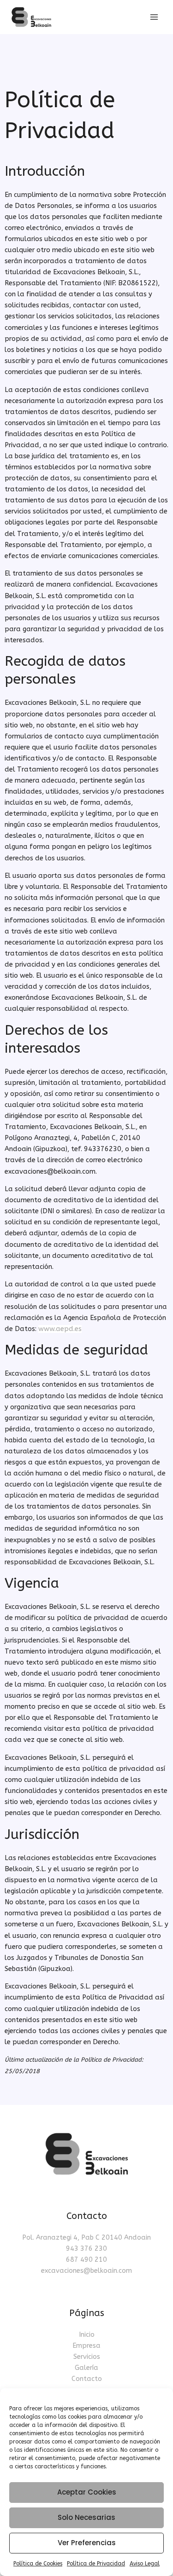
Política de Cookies (38, 2564)
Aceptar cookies (87, 2492)
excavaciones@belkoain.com (86, 2271)
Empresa (86, 2346)
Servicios (87, 2357)
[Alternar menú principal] (154, 17)
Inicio (87, 2335)
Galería (86, 2368)
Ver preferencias (87, 2543)
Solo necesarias (86, 2517)
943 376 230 (86, 2249)
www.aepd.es (60, 1329)
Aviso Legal (145, 2564)
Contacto (87, 2379)
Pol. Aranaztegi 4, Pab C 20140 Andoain (86, 2238)
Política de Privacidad (96, 2564)
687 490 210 (86, 2260)
